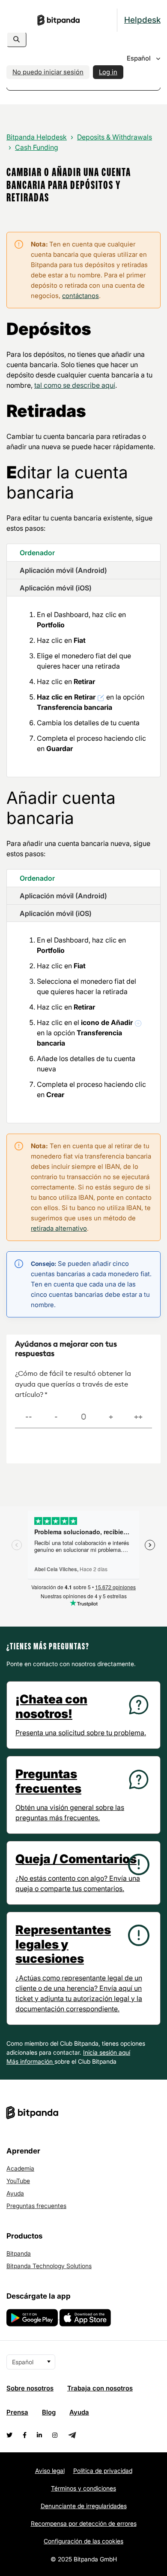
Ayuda (15, 2193)
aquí (124, 2052)
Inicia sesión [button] (101, 2052)
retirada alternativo (59, 1228)
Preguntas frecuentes (36, 2206)
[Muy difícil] (29, 1417)
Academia (20, 2168)
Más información (30, 2061)
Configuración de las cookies (83, 2541)
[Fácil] (111, 1417)
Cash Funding (37, 147)
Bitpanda (19, 2253)
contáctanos (81, 296)
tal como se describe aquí (75, 385)
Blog (49, 2412)
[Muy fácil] (138, 1417)
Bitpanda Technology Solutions (49, 2266)
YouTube (18, 2181)
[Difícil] (56, 1417)
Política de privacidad (103, 2471)
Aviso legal (50, 2471)
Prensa (17, 2412)
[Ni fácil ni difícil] (83, 1417)
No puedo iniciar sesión (48, 72)
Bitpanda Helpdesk (37, 137)
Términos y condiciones (83, 2488)
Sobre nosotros (30, 2388)
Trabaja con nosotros (100, 2388)
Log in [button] (108, 72)
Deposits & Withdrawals (115, 137)
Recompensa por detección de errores (84, 2523)
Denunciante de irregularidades (84, 2506)
